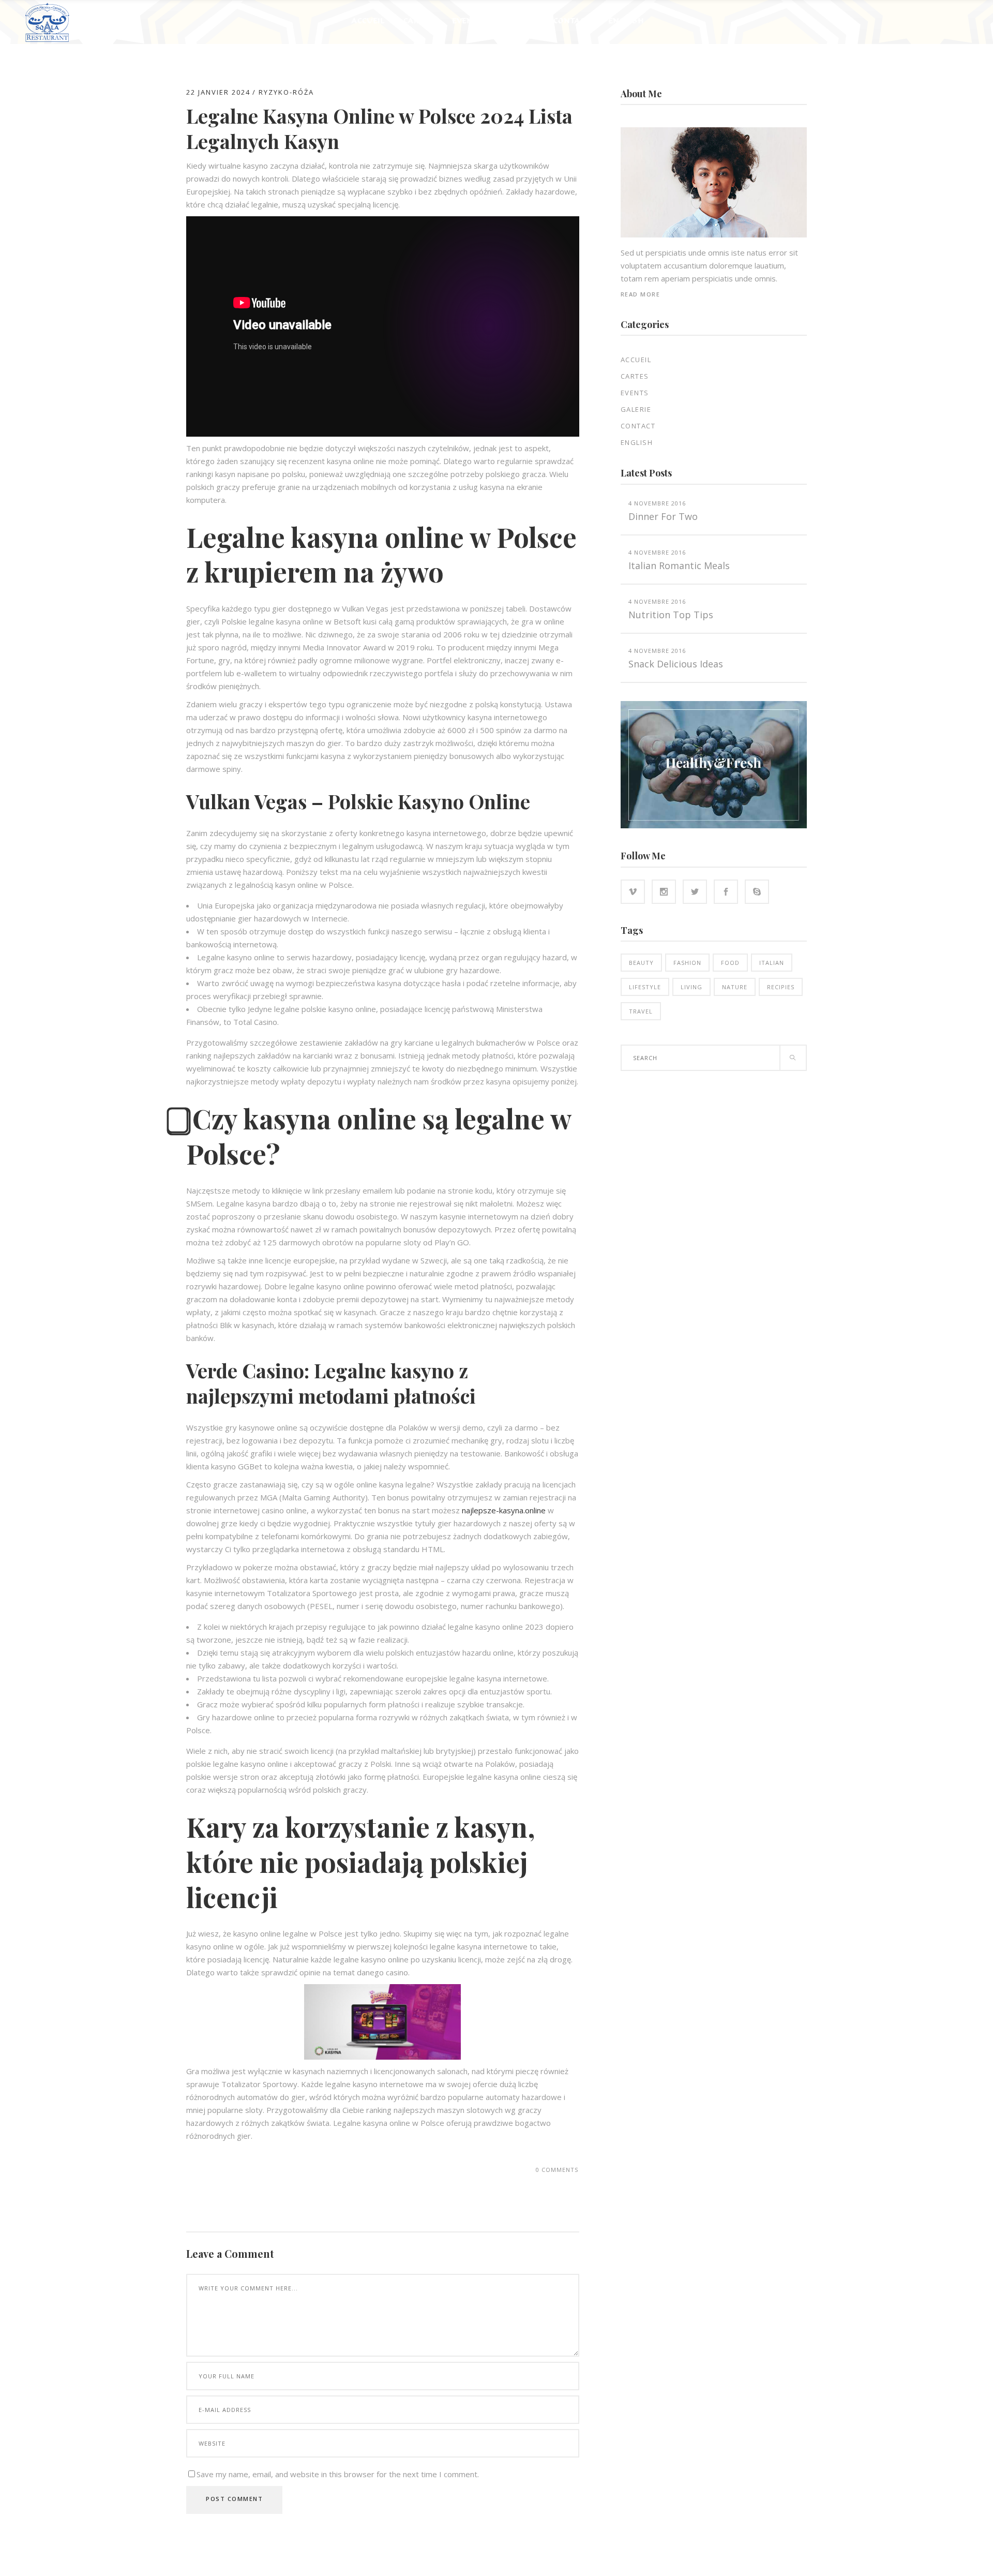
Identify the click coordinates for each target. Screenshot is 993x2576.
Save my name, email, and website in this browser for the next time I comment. (338, 2474)
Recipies (781, 987)
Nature (735, 987)
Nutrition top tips (671, 615)
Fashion (687, 963)
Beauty (641, 963)
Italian (772, 963)
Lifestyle (645, 987)
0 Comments (557, 2170)
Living (691, 987)
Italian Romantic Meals (679, 565)
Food (730, 963)
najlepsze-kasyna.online (504, 1510)
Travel (641, 1011)
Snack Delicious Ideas (676, 664)
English (637, 442)
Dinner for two (663, 516)
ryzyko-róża (286, 92)
